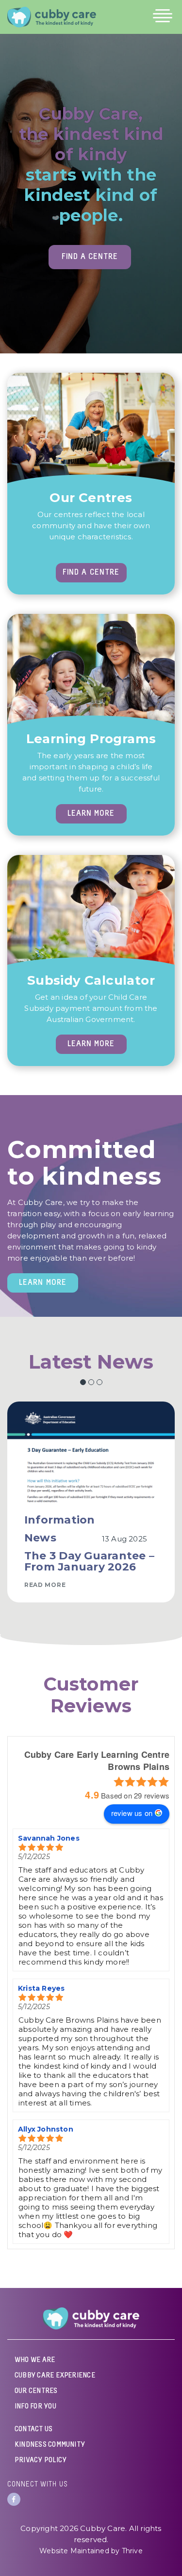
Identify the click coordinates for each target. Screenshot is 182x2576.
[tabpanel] (91, 1494)
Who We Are (35, 2360)
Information (60, 1520)
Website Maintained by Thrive (91, 2551)
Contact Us (33, 2429)
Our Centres (36, 2391)
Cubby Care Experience (55, 2376)
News (40, 1538)
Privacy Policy (41, 2460)
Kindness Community (50, 2445)
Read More (45, 1585)
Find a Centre (90, 257)
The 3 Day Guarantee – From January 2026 (89, 1561)
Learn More (91, 814)
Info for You (35, 2407)
